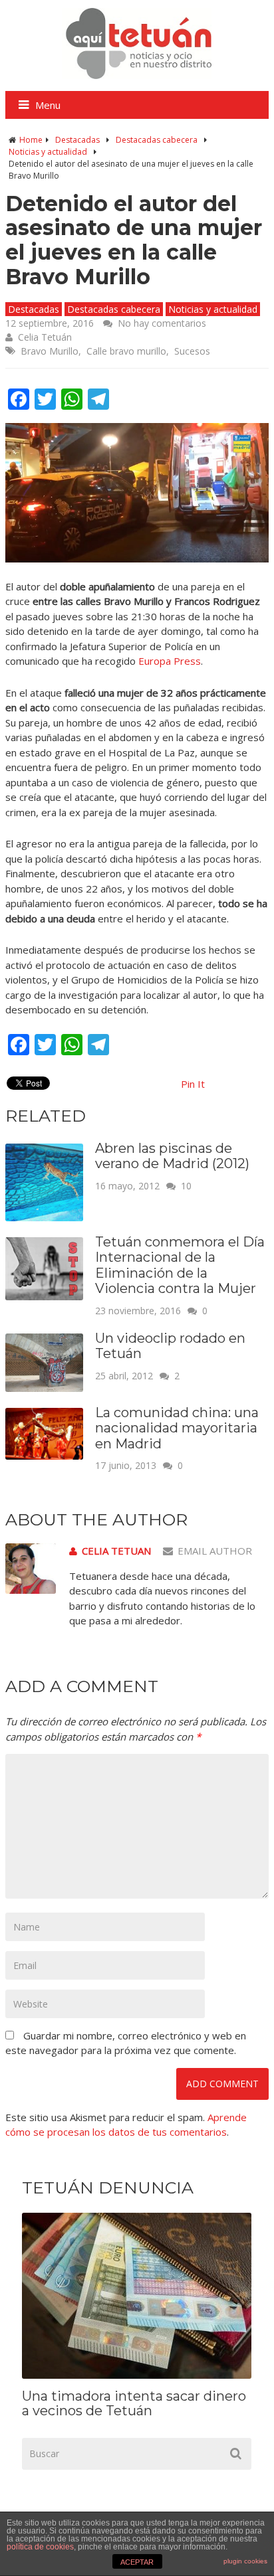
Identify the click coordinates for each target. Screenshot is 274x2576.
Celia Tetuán (45, 337)
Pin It (193, 1084)
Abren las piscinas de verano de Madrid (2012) (172, 1156)
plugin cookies (245, 2561)
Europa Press (170, 661)
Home (31, 140)
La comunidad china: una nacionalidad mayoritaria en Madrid (177, 1428)
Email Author (215, 1551)
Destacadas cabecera (157, 140)
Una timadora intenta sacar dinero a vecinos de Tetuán (134, 2403)
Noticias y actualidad (48, 152)
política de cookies (40, 2547)
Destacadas (77, 140)
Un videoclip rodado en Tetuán (170, 1346)
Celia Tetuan (116, 1551)
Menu (48, 105)
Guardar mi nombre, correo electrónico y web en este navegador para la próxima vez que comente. (126, 2043)
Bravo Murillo (50, 351)
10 (186, 1186)
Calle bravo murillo (126, 351)
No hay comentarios (162, 323)
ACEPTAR (137, 2562)
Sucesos (192, 351)
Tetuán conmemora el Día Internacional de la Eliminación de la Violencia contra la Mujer (180, 1265)
